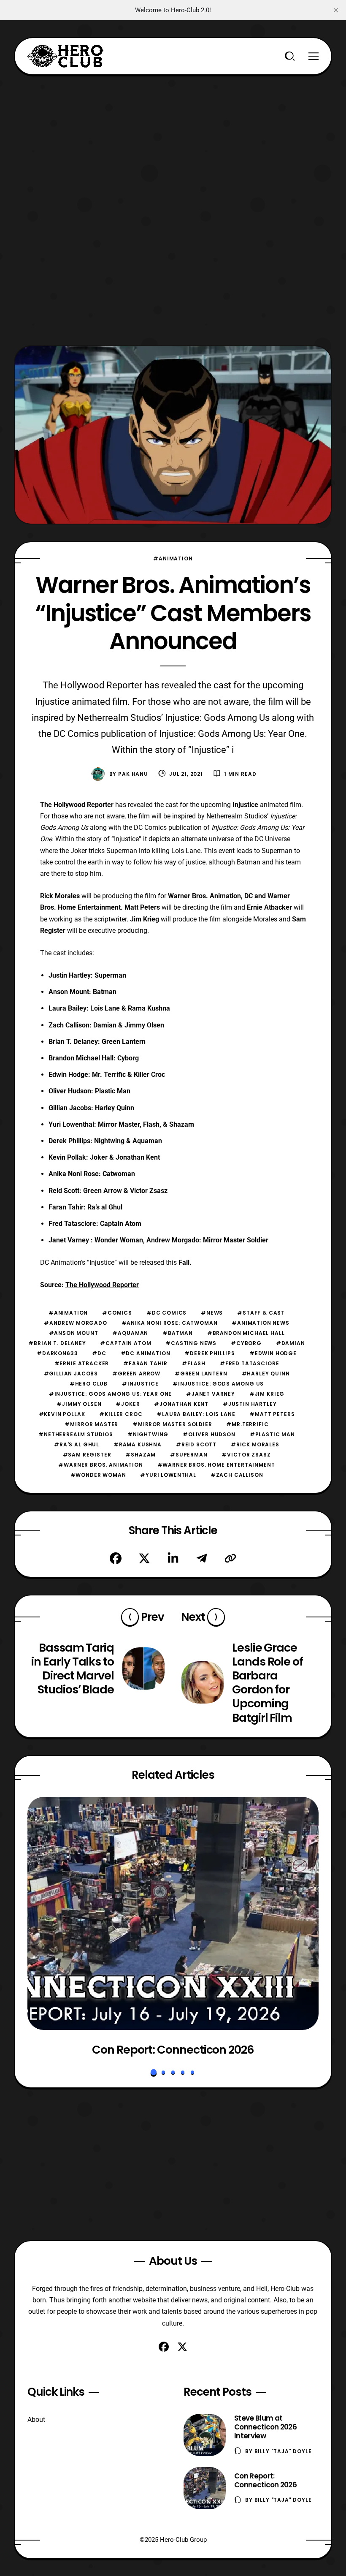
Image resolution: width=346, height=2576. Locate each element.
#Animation (173, 558)
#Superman (189, 1455)
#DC (99, 1353)
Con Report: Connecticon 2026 (173, 2050)
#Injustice (140, 1384)
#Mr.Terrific (247, 1424)
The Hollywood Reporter (102, 1285)
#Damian (291, 1343)
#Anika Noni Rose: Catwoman (170, 1323)
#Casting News (191, 1343)
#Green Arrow (136, 1374)
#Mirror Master (91, 1424)
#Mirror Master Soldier (172, 1424)
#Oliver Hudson (209, 1434)
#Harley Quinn (266, 1374)
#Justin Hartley (250, 1404)
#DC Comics (166, 1313)
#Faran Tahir (145, 1363)
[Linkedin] (173, 1558)
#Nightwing (148, 1434)
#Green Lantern (201, 1374)
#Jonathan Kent (181, 1404)
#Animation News (261, 1323)
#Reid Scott (196, 1444)
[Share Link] (230, 1558)
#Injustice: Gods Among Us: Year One (110, 1394)
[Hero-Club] (65, 56)
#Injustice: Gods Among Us (218, 1384)
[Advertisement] (173, 134)
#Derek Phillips (210, 1353)
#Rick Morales (255, 1444)
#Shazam (141, 1455)
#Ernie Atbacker (82, 1363)
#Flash (194, 1363)
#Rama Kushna (138, 1444)
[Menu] (314, 56)
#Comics (117, 1313)
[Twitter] (144, 1558)
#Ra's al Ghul (77, 1444)
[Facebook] (116, 1558)
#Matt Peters (272, 1414)
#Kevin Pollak (62, 1414)
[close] (336, 10)
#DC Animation (146, 1353)
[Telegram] (202, 1558)
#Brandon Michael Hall (246, 1333)
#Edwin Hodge (273, 1353)
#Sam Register (87, 1455)
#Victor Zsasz (246, 1455)
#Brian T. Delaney (57, 1343)
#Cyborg (246, 1343)
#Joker (128, 1404)
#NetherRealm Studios (76, 1434)
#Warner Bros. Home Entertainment (216, 1465)
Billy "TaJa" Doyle (283, 2451)
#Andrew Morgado (76, 1323)
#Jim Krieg (267, 1394)
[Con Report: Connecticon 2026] (173, 1913)
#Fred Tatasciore (249, 1363)
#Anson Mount (74, 1333)
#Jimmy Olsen (79, 1404)
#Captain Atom (126, 1343)
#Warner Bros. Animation (100, 1465)
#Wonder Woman (98, 1475)
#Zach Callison (237, 1475)
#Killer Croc (121, 1414)
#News (212, 1313)
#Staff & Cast (261, 1313)
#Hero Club (89, 1384)
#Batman (178, 1333)
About (36, 2420)
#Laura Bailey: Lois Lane (196, 1414)
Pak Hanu (133, 774)
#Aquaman (130, 1333)
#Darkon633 (57, 1353)
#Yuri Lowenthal (168, 1475)
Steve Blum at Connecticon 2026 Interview (265, 2427)
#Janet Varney (211, 1394)
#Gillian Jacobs (71, 1374)
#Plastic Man (272, 1434)
